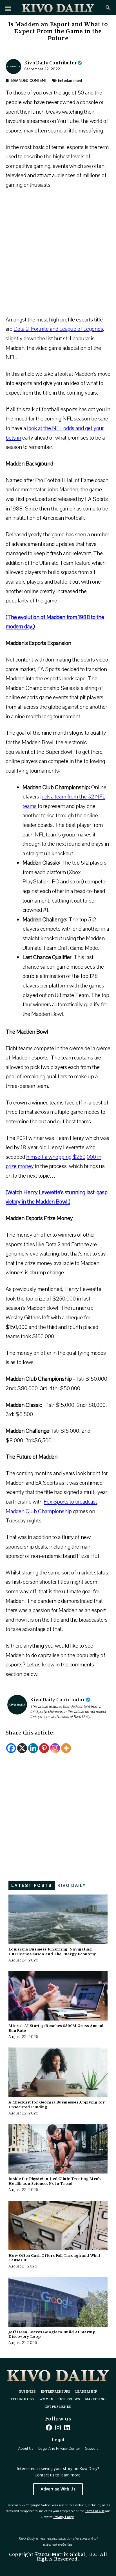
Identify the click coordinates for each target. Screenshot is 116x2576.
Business (27, 2392)
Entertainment (70, 81)
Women (46, 2399)
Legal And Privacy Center (59, 2449)
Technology (23, 2399)
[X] (22, 1748)
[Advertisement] (58, 255)
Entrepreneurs (55, 2392)
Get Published (58, 2407)
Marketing (95, 2399)
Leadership (86, 2392)
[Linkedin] (33, 1748)
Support (91, 2449)
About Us (26, 2449)
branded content (76, 1707)
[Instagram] (55, 1748)
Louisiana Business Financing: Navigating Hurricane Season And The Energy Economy (52, 1951)
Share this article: (30, 1733)
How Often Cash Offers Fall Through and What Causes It (54, 2258)
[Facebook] (11, 1748)
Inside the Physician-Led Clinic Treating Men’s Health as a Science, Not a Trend (55, 2181)
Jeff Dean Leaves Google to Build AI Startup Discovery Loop (52, 2334)
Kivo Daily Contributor (51, 63)
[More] (66, 1748)
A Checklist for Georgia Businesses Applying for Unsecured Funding (57, 2104)
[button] (8, 8)
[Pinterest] (44, 1748)
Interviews (69, 2399)
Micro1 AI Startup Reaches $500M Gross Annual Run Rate (56, 2028)
